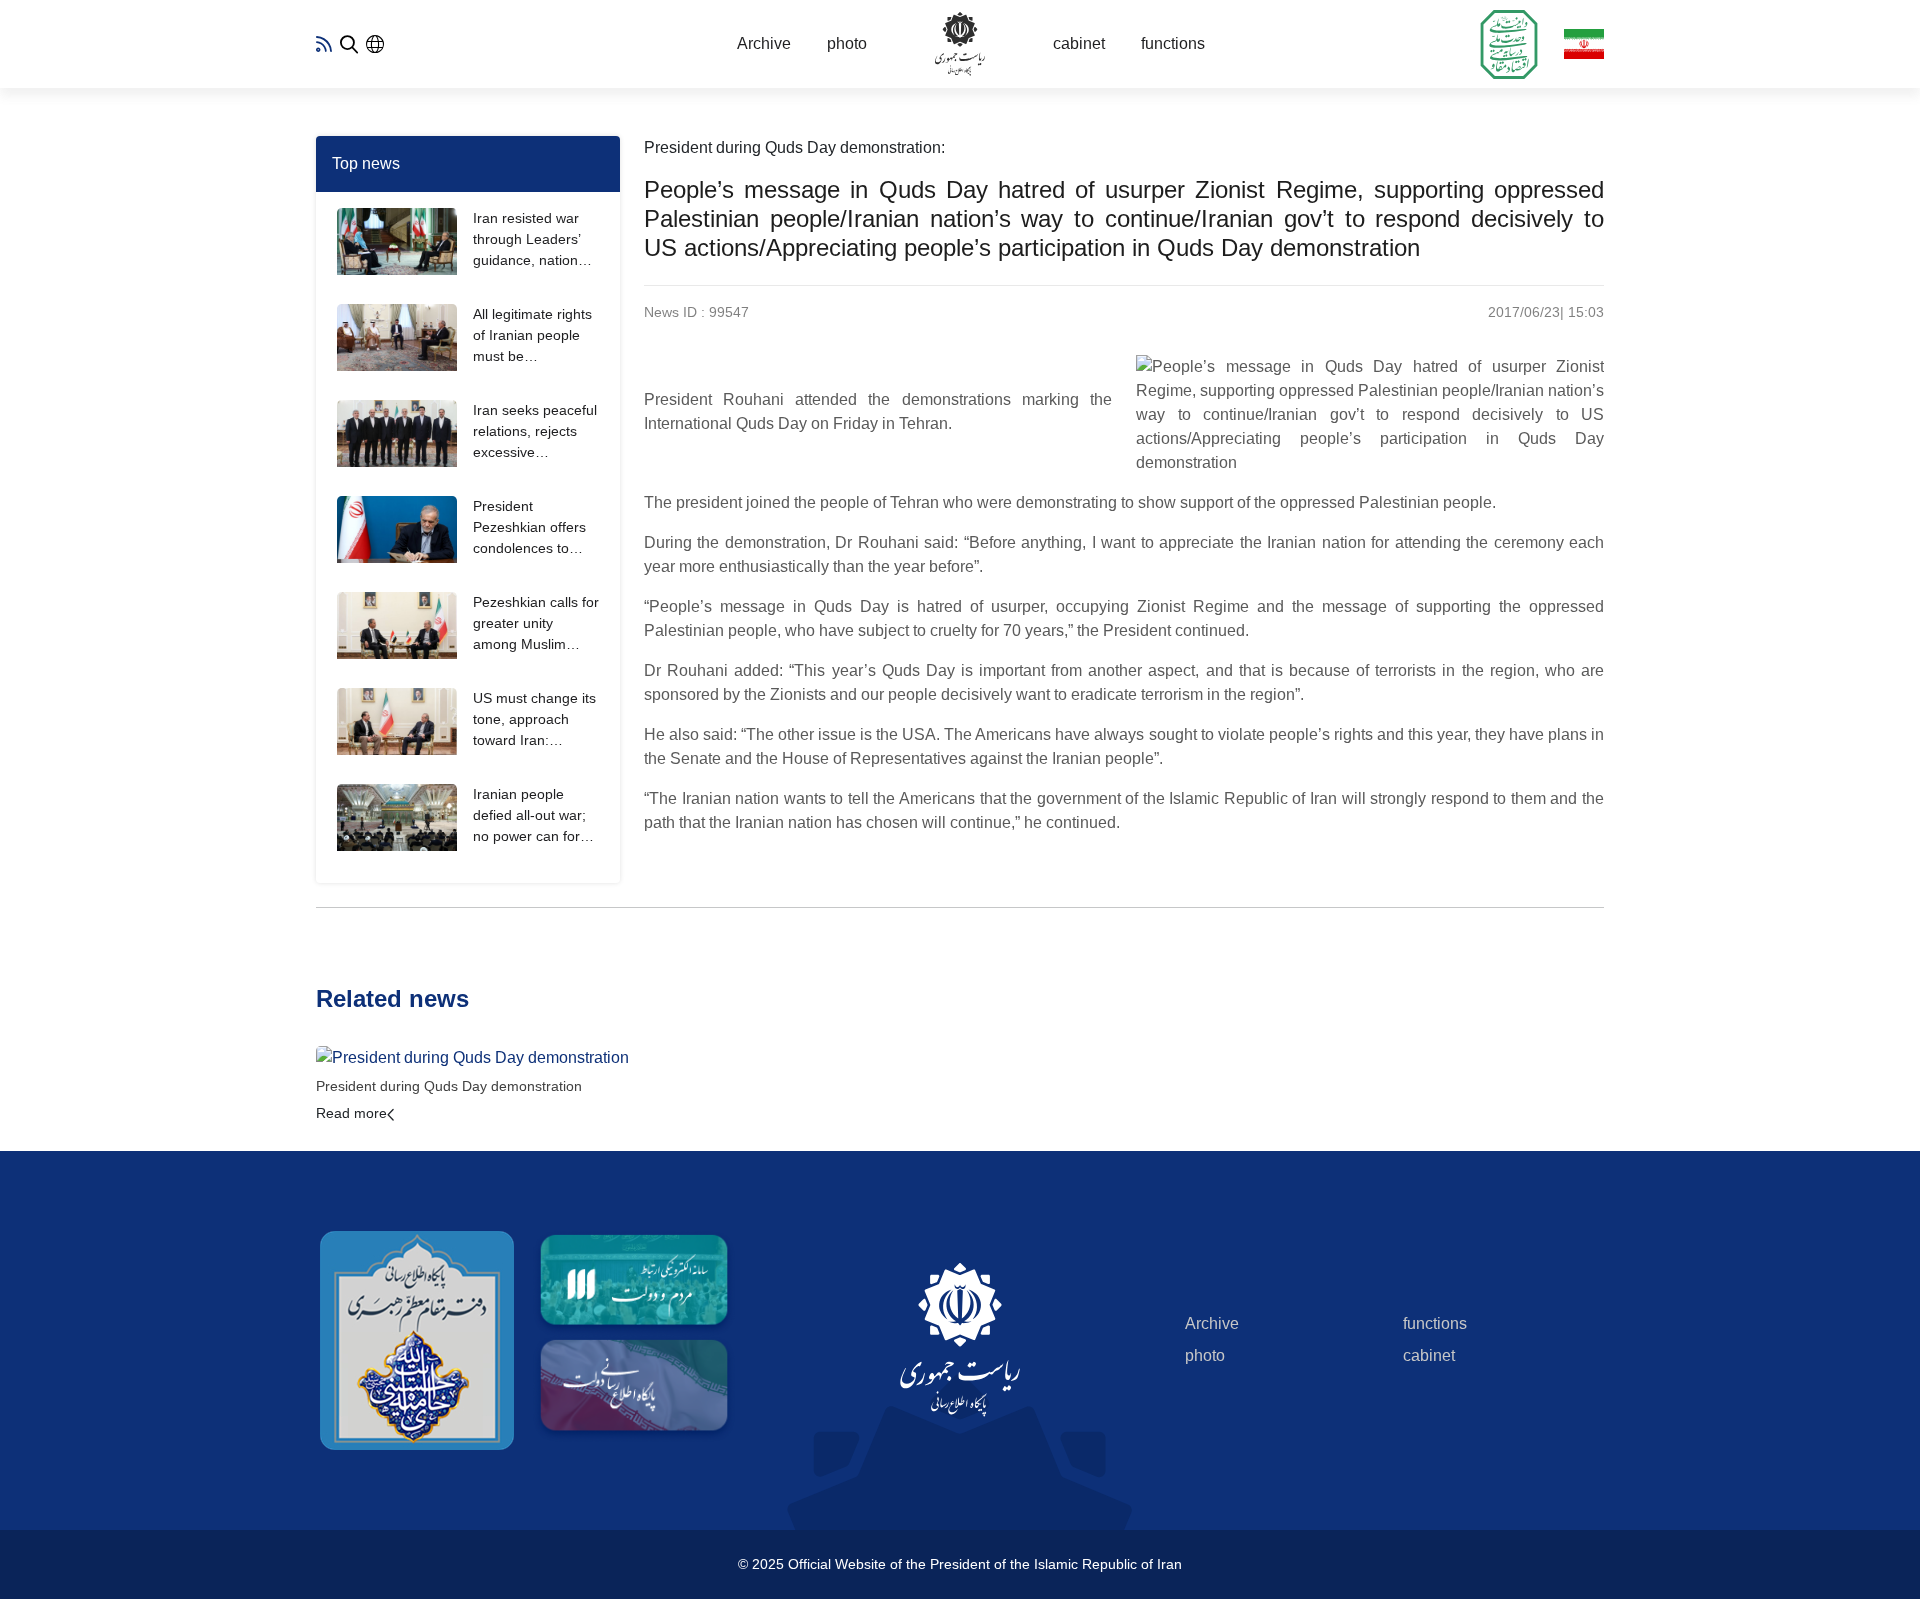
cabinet (1079, 43)
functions (1173, 43)
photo (847, 43)
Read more (351, 1113)
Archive (764, 43)
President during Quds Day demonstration (449, 1086)
